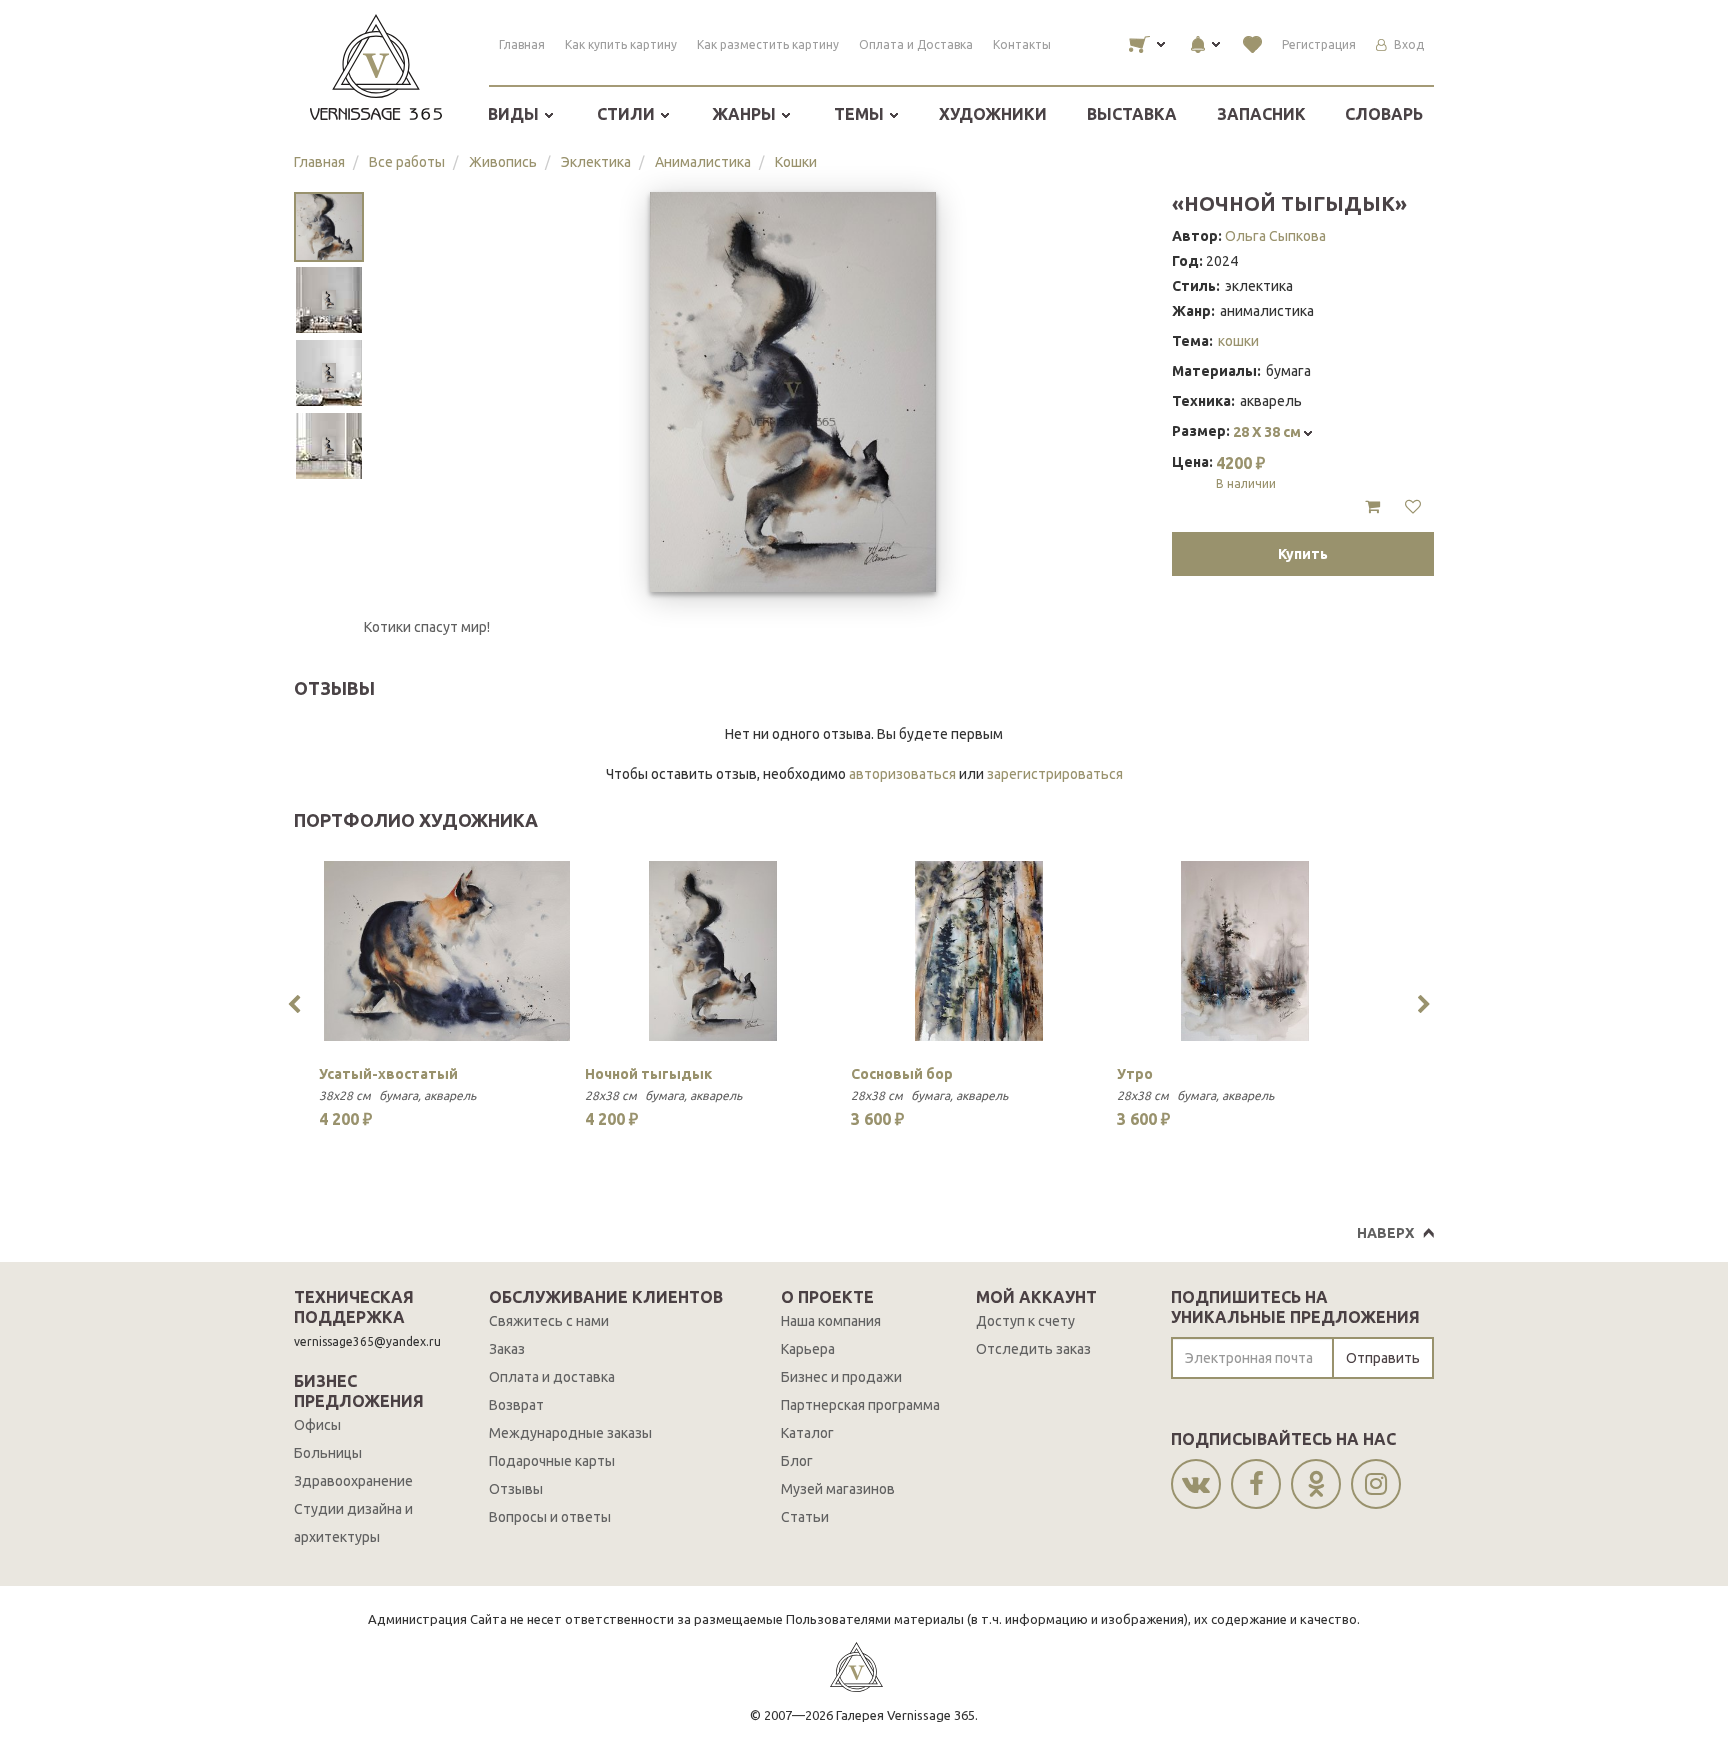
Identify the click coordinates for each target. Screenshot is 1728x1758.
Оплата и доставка (552, 1377)
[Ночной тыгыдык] (713, 951)
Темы (861, 114)
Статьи (805, 1517)
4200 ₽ (1246, 472)
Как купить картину (621, 44)
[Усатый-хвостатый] (447, 951)
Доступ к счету (1025, 1321)
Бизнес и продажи (841, 1377)
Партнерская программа (860, 1405)
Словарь (1384, 114)
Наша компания (831, 1321)
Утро (1135, 1074)
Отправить (1383, 1358)
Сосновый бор (902, 1074)
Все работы (407, 162)
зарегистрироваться (1055, 774)
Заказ (507, 1349)
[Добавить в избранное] (1413, 507)
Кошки (796, 162)
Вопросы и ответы (550, 1517)
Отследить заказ (1033, 1349)
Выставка (1132, 114)
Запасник (1261, 114)
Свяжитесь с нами (549, 1321)
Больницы (328, 1453)
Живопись (503, 162)
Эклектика (596, 162)
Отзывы (516, 1489)
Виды (515, 114)
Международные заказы (570, 1433)
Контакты (1022, 44)
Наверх (1385, 1233)
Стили (628, 114)
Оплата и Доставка (916, 44)
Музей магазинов (838, 1489)
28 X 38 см (1268, 432)
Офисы (317, 1425)
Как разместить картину (768, 44)
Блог (797, 1461)
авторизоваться (902, 774)
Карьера (808, 1349)
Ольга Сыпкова (1275, 236)
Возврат (516, 1405)
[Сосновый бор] (979, 951)
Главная (522, 44)
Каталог (807, 1433)
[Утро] (1245, 951)
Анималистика (703, 162)
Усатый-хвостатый (388, 1074)
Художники (993, 114)
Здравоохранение (353, 1481)
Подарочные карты (552, 1461)
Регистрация (1319, 44)
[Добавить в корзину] (1372, 507)
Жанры (746, 114)
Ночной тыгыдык (648, 1074)
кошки (1238, 341)
